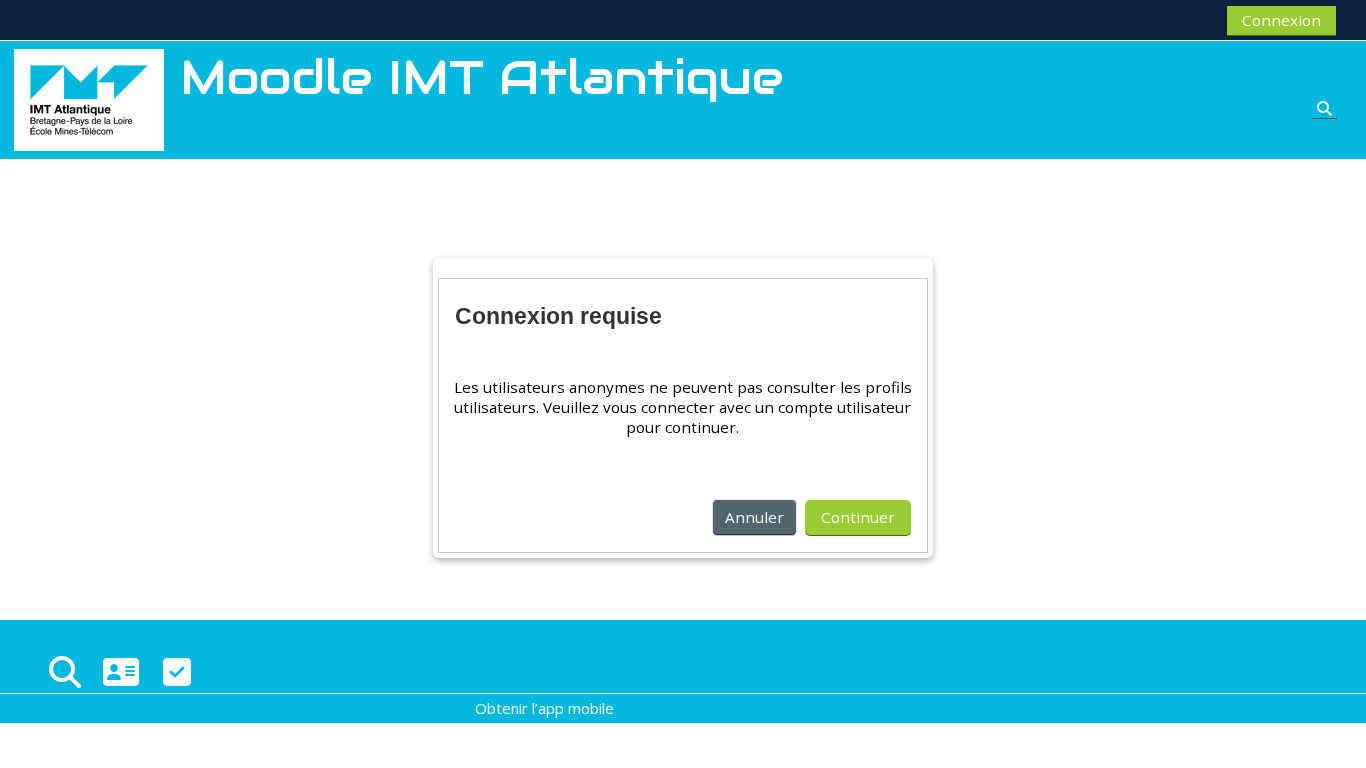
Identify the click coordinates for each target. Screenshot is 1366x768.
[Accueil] (89, 98)
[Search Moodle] (65, 671)
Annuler (754, 517)
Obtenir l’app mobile (544, 708)
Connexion (1281, 20)
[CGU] (177, 671)
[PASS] (121, 671)
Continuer (858, 517)
